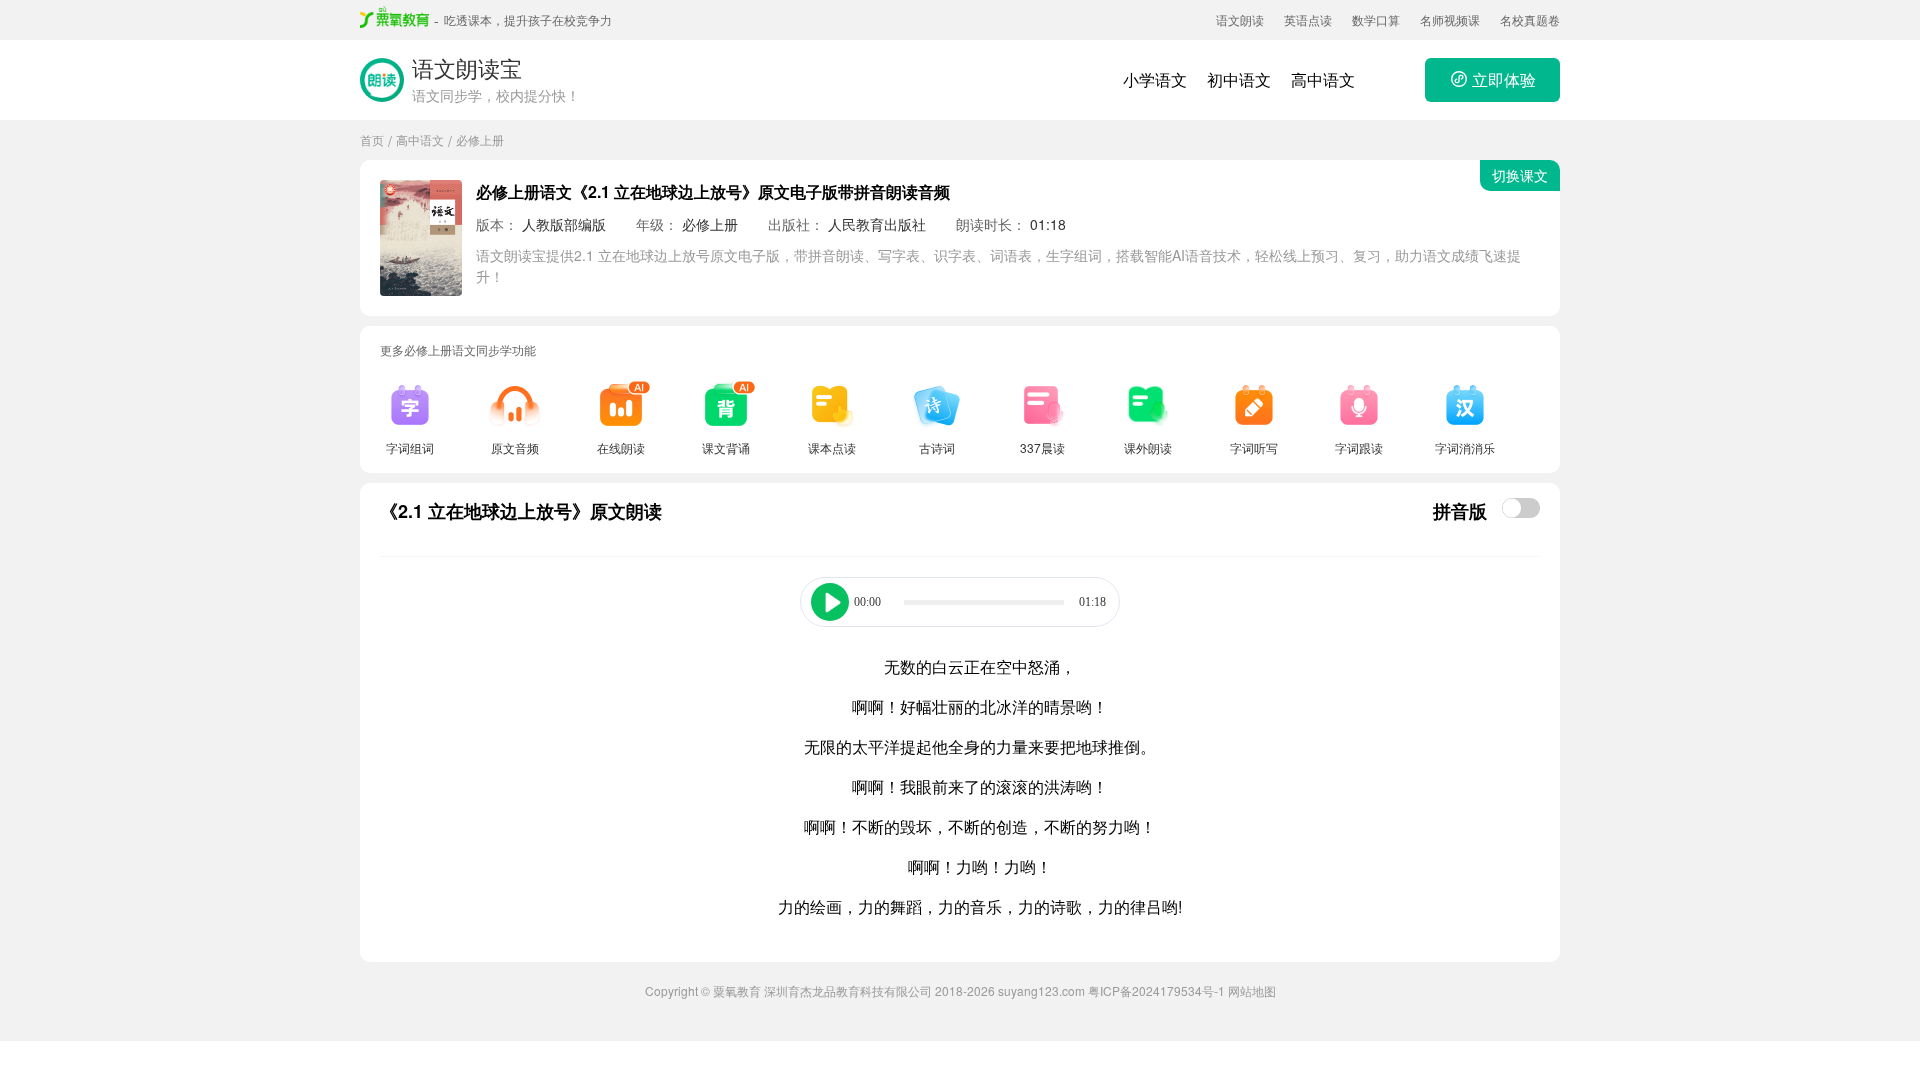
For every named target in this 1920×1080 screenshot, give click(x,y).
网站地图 (1252, 990)
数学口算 (1376, 19)
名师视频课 (1450, 19)
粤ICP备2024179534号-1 (1156, 990)
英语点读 (1308, 19)
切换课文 (1520, 175)
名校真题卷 (1530, 19)
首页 (372, 139)
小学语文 (1155, 79)
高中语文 (1323, 79)
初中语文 (1239, 79)
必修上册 (480, 139)
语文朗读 (1240, 19)
